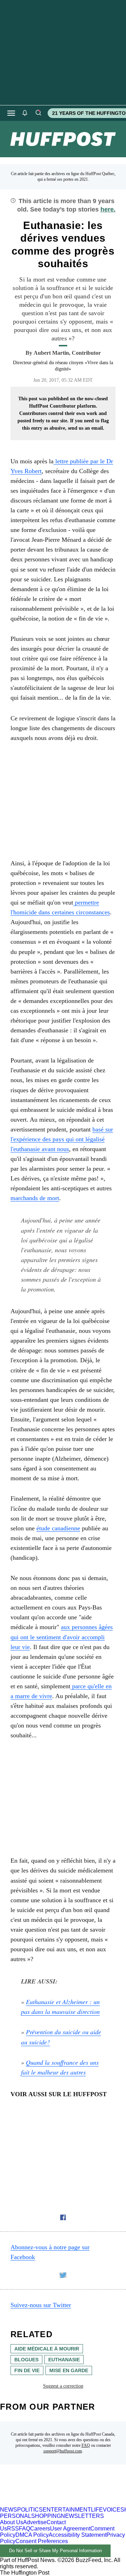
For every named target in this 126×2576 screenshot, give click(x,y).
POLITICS (30, 2510)
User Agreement (70, 2529)
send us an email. (86, 428)
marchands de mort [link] (35, 1198)
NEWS (9, 2510)
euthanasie (64, 2360)
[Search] (38, 113)
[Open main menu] (11, 113)
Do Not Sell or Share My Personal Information (55, 2551)
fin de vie (27, 2370)
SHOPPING (46, 2516)
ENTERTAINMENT (67, 2510)
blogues (26, 2360)
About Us (12, 2522)
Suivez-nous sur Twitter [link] (41, 2305)
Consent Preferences (42, 2541)
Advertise (35, 2522)
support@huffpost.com (63, 2451)
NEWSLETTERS (82, 2516)
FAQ (86, 2445)
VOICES (114, 2510)
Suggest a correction (63, 2386)
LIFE (97, 2510)
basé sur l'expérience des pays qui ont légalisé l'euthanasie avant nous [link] (62, 1139)
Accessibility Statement (78, 2535)
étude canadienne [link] (58, 1528)
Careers (40, 2529)
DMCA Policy (32, 2535)
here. (108, 209)
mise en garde (69, 2370)
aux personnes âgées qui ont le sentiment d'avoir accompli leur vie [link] (62, 1637)
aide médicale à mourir (47, 2349)
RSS (13, 2529)
